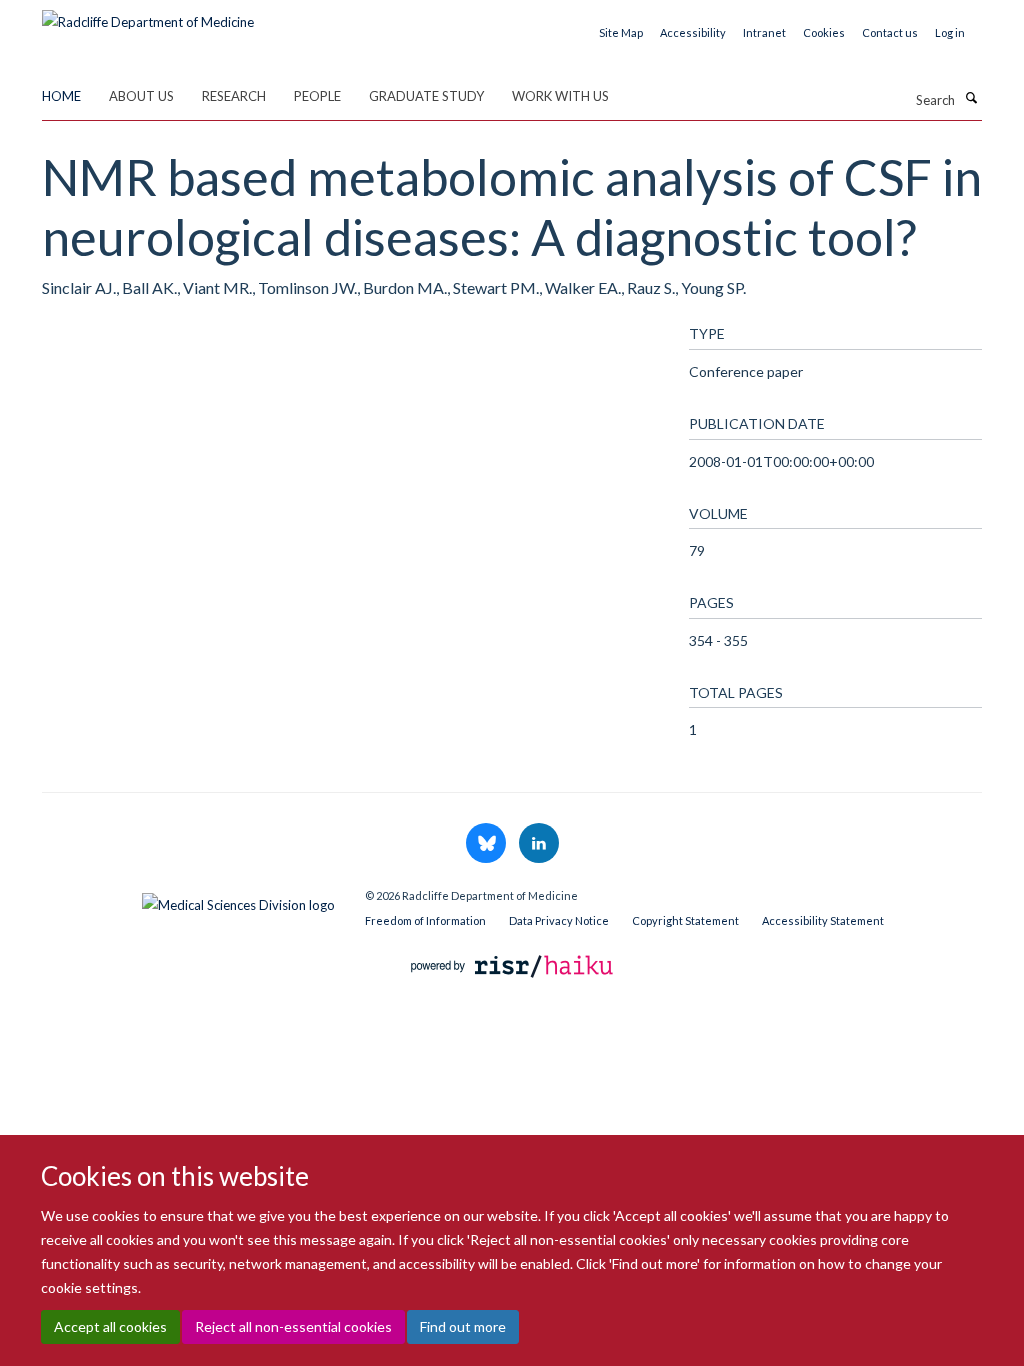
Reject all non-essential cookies (293, 1326)
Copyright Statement (685, 920)
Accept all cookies (110, 1326)
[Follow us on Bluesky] (487, 844)
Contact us (890, 32)
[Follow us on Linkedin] (539, 844)
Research (234, 96)
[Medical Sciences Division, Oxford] (188, 900)
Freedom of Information (425, 920)
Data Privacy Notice (559, 920)
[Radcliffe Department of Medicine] (148, 15)
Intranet (764, 32)
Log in (950, 32)
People (317, 96)
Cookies (824, 32)
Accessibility (693, 32)
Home (61, 96)
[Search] (971, 98)
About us (141, 96)
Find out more (463, 1326)
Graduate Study (426, 96)
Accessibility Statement (823, 920)
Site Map (621, 32)
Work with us (560, 96)
